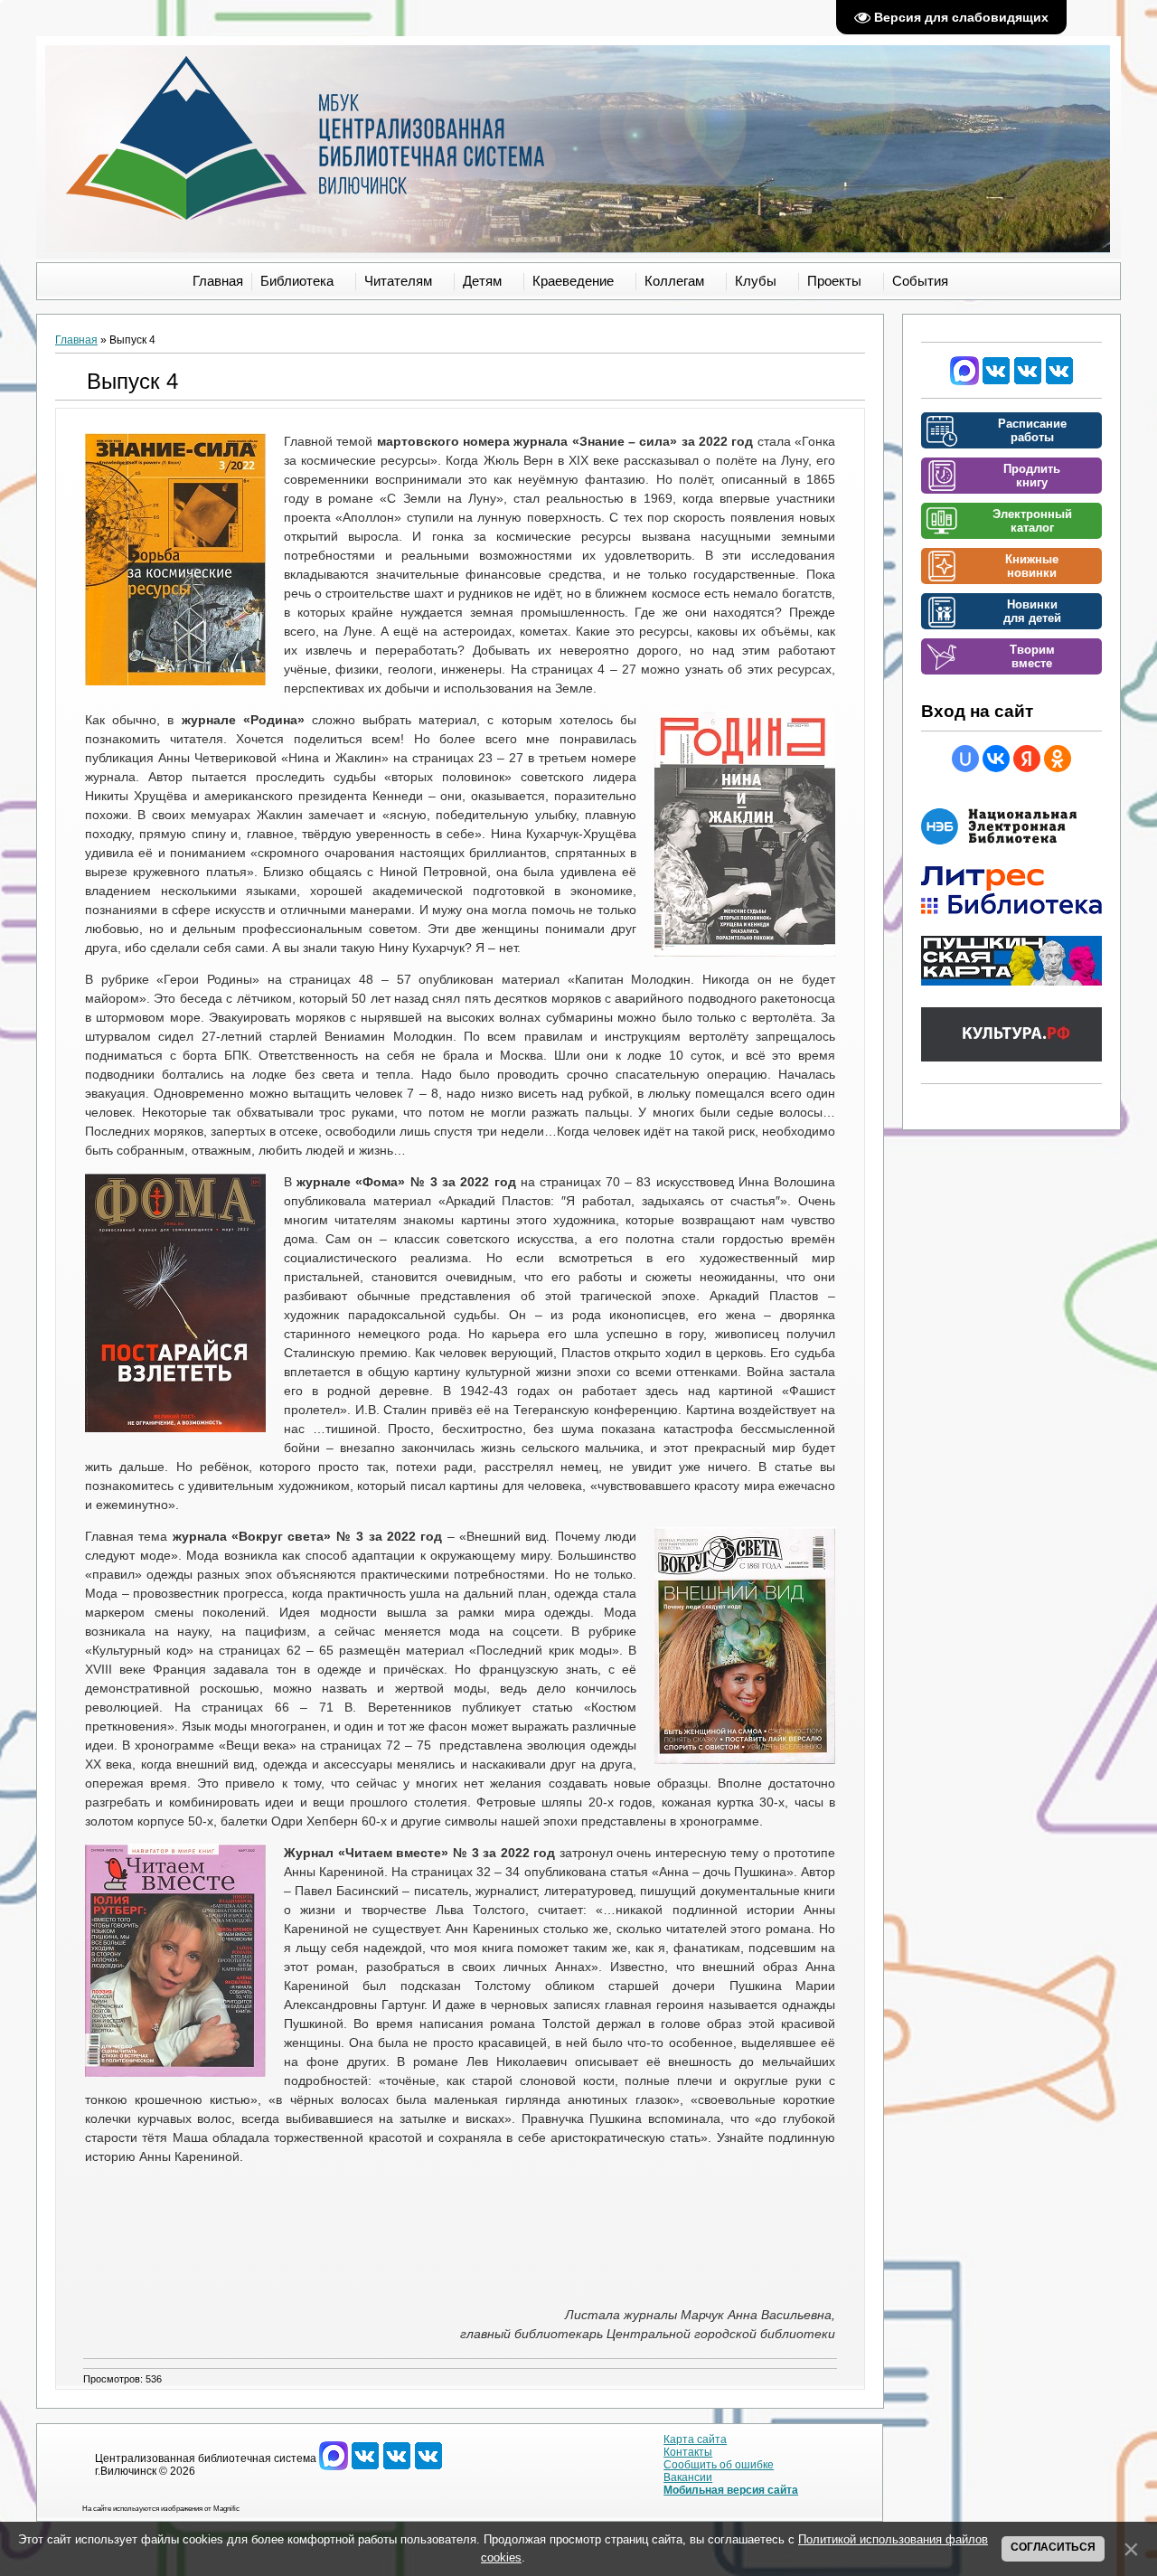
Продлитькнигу (1032, 476)
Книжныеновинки (1032, 566)
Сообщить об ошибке (719, 2465)
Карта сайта (695, 2439)
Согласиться (1053, 2547)
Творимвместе (1032, 656)
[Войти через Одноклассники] (1058, 759)
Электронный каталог (1032, 521)
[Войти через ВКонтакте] (996, 759)
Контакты (688, 2452)
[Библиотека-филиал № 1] (1028, 382)
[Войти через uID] (965, 759)
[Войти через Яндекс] (1027, 759)
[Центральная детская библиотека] (1059, 382)
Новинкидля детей (1032, 611)
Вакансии (688, 2477)
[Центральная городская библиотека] (996, 382)
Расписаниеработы (1032, 430)
